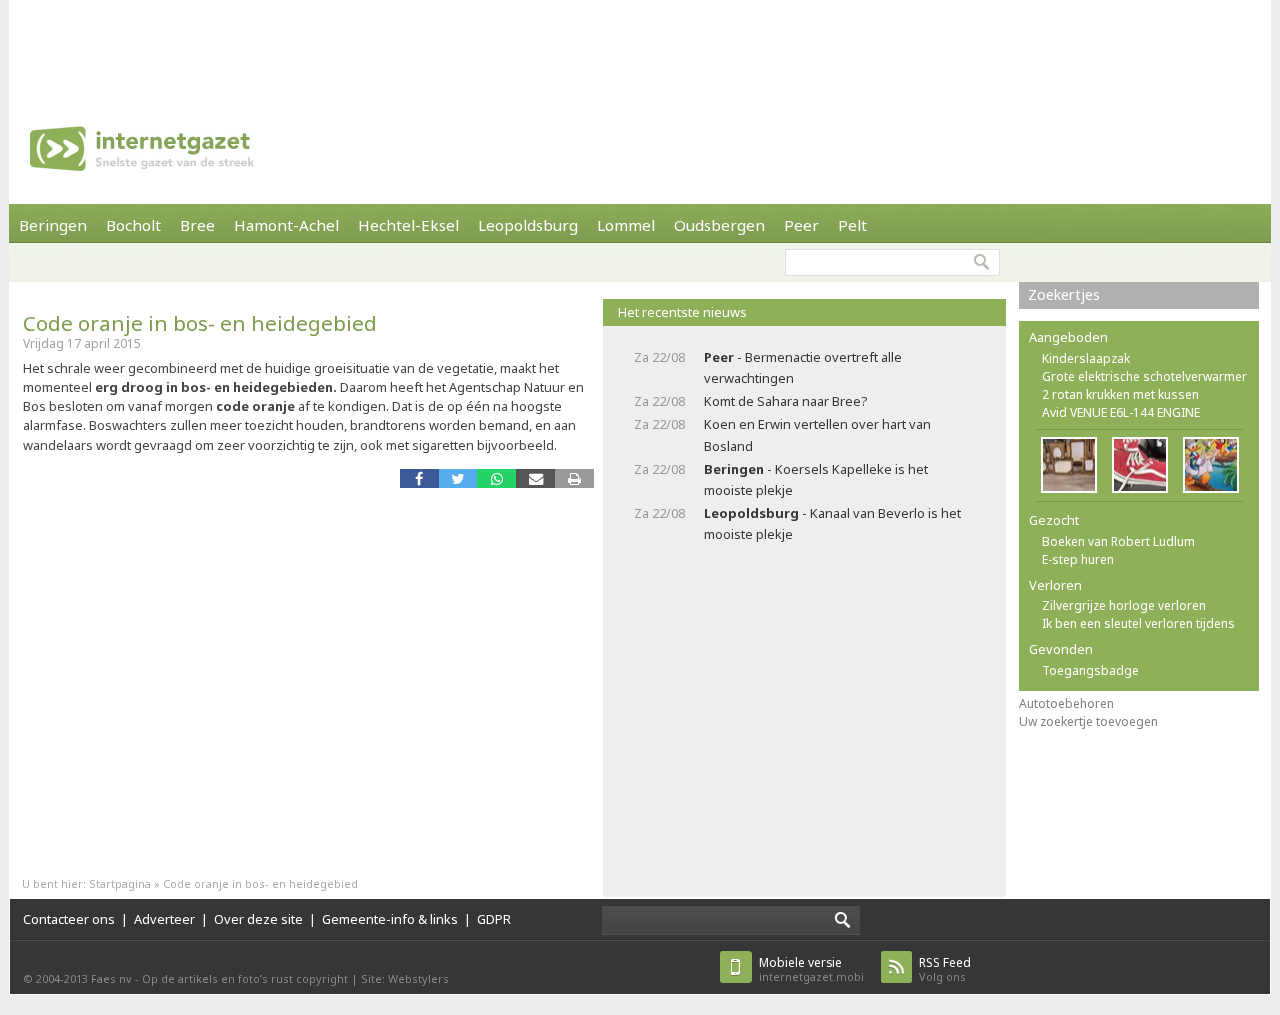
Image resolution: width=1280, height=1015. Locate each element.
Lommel (626, 225)
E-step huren (1078, 559)
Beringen (53, 225)
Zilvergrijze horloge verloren (1124, 605)
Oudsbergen (719, 225)
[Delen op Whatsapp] (496, 478)
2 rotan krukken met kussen (1120, 394)
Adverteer (164, 919)
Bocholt (133, 225)
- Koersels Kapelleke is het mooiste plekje (816, 479)
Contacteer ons (69, 919)
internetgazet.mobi (811, 969)
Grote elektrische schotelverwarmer (1144, 376)
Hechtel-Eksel (408, 225)
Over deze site (258, 919)
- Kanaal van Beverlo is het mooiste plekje (832, 523)
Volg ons (945, 969)
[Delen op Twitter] (458, 478)
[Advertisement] (640, 45)
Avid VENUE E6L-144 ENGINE (1121, 412)
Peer (801, 225)
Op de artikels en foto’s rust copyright (245, 978)
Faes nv (111, 978)
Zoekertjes (1064, 294)
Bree (197, 225)
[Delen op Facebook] (419, 478)
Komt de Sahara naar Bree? (785, 401)
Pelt (852, 225)
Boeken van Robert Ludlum (1118, 541)
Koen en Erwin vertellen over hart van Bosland (817, 434)
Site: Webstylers (405, 978)
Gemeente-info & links (390, 919)
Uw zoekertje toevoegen (1088, 721)
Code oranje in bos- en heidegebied (200, 323)
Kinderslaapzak (1086, 358)
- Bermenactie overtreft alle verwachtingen (803, 367)
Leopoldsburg (528, 225)
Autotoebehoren (1066, 703)
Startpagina (120, 883)
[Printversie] (574, 478)
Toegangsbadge (1090, 670)
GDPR (494, 919)
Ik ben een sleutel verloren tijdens (1138, 623)
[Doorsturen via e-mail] (535, 478)
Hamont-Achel (286, 225)
